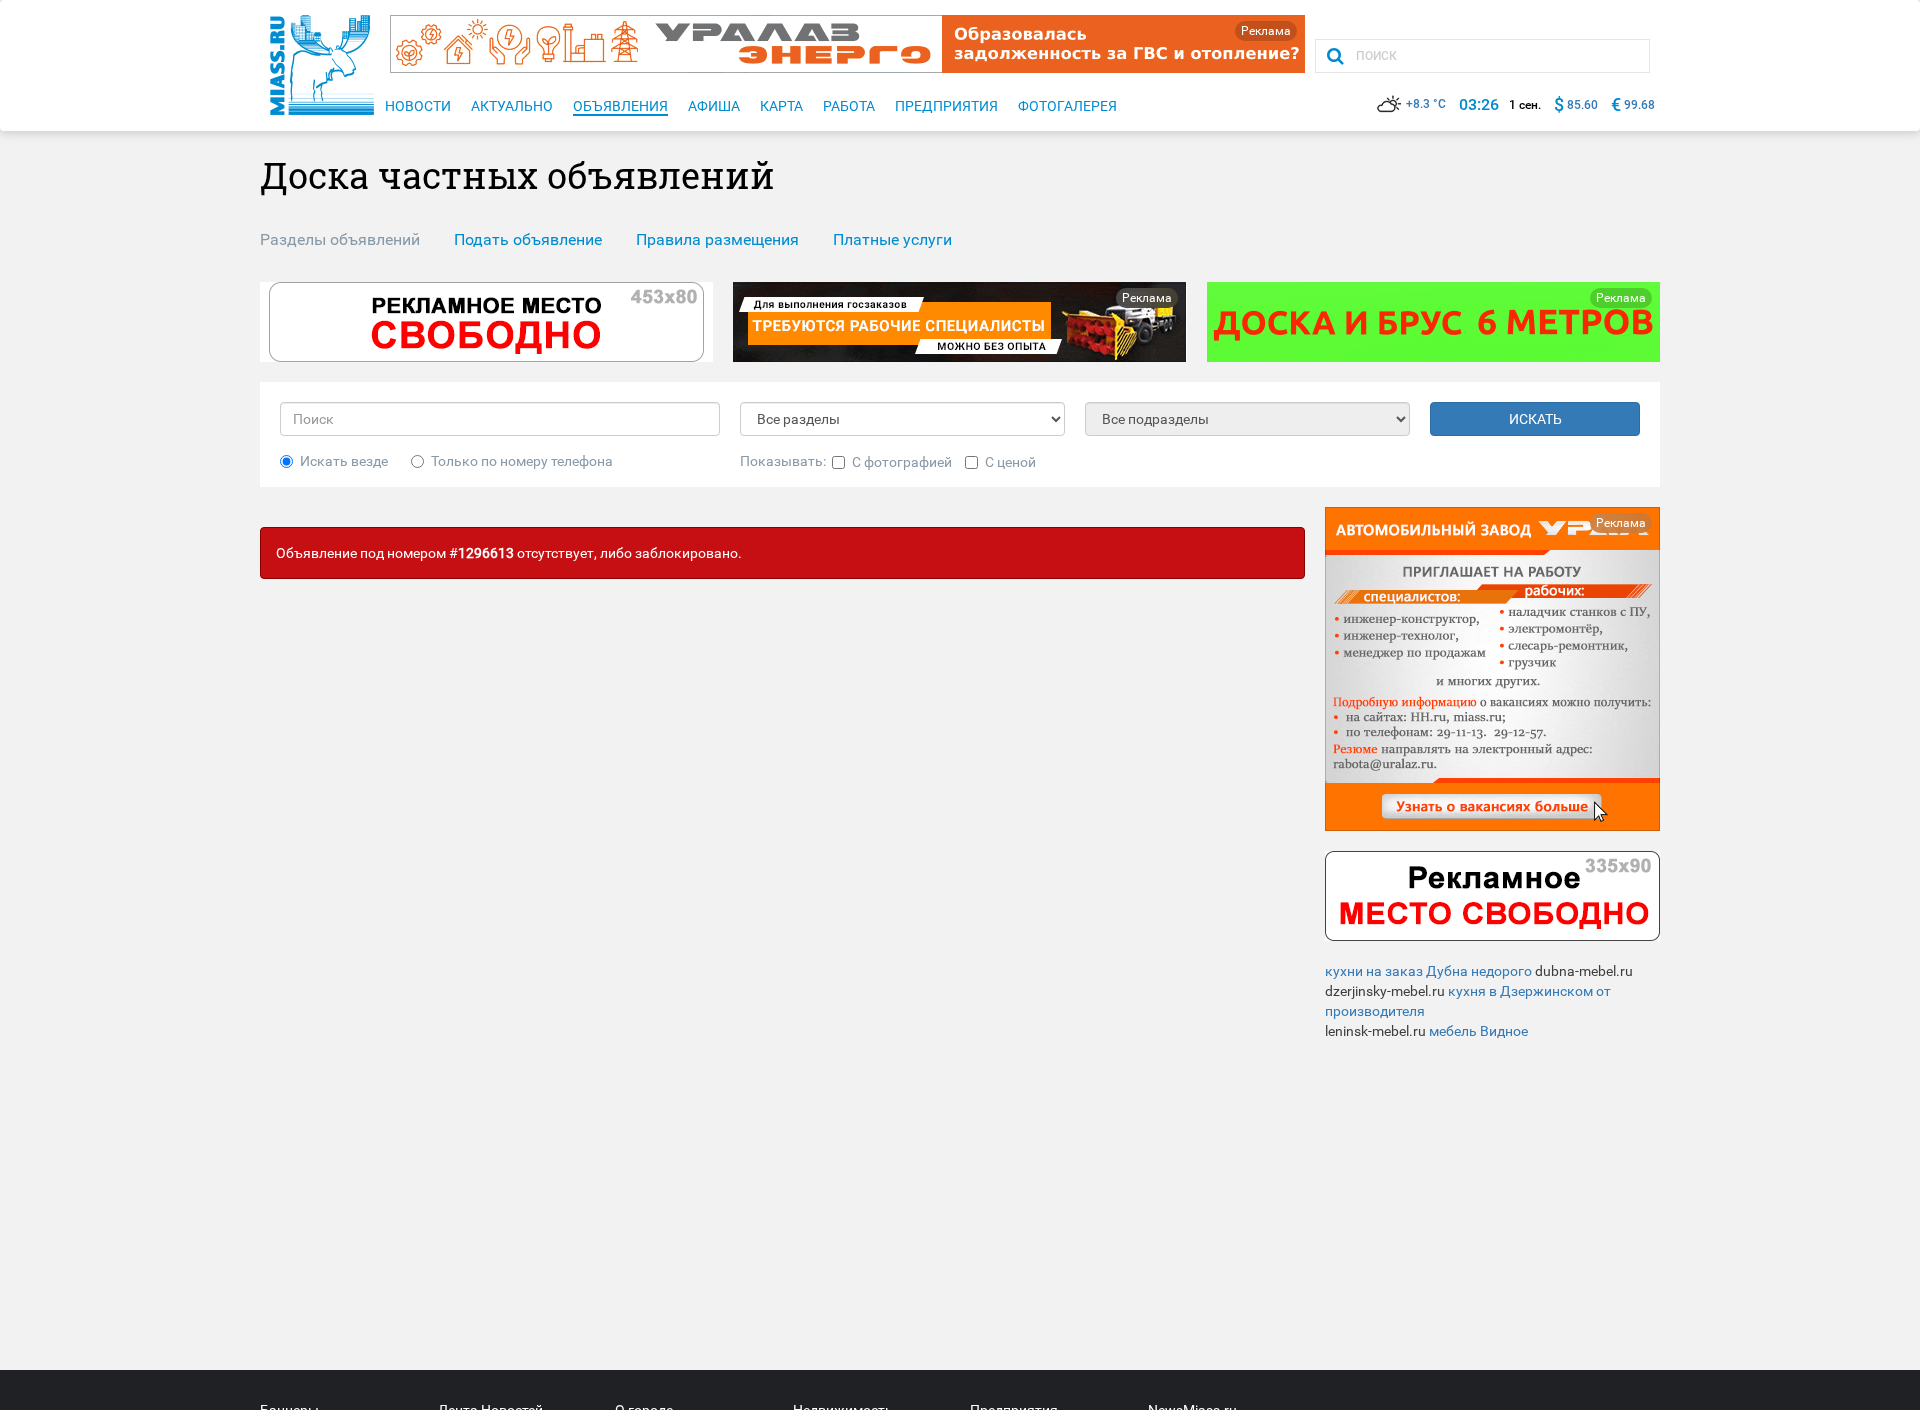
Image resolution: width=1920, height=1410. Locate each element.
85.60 (1582, 105)
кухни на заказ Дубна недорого (1428, 971)
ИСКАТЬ (1535, 419)
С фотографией (902, 462)
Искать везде (344, 461)
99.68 (1639, 105)
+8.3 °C (1426, 104)
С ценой (1010, 462)
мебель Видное (1478, 1031)
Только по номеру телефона (522, 461)
